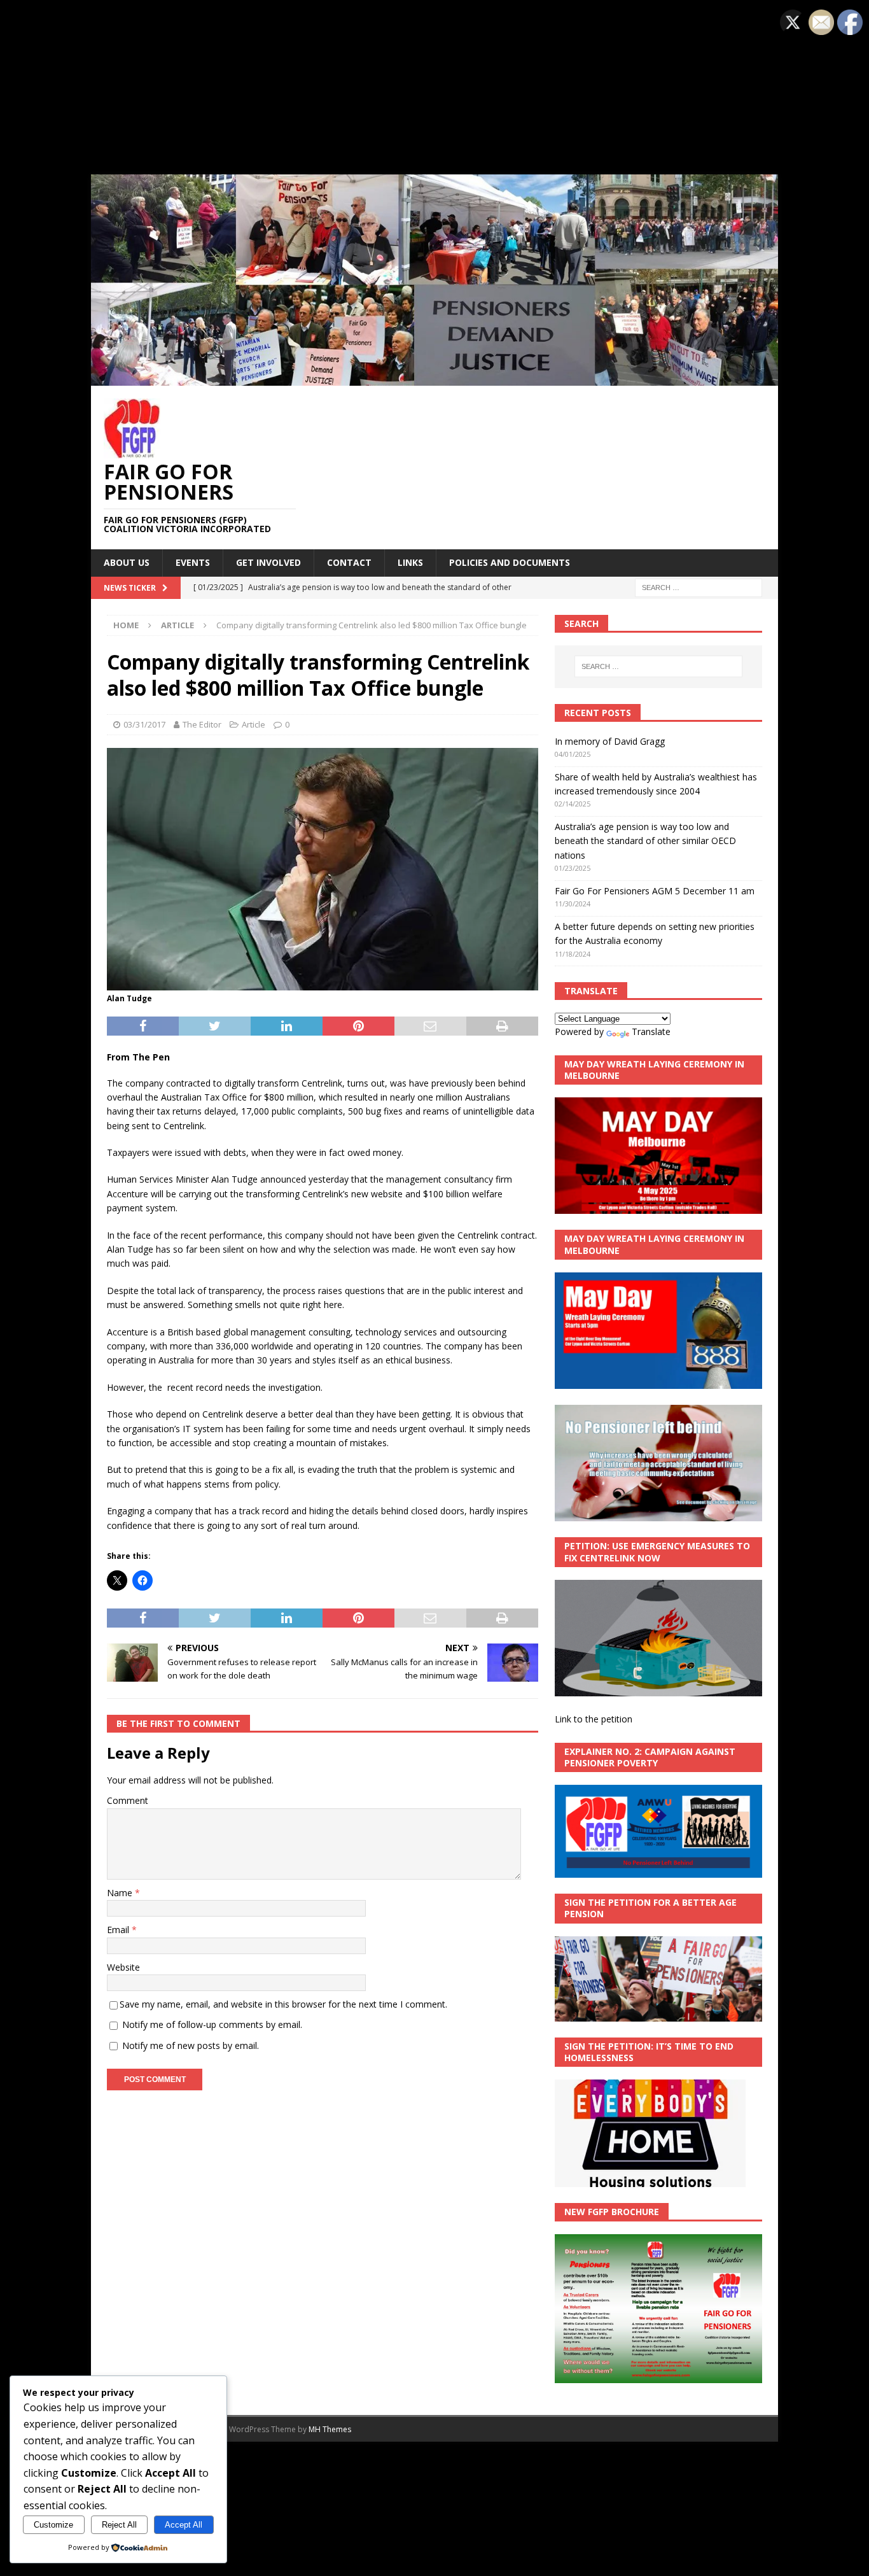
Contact (349, 562)
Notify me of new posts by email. (191, 2045)
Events (193, 562)
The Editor (202, 724)
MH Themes (330, 2429)
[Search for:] (699, 587)
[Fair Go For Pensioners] (434, 378)
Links (410, 562)
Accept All (184, 2525)
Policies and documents (510, 562)
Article (254, 724)
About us (127, 562)
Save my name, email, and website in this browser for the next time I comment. (283, 2004)
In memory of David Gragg (610, 741)
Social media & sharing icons (377, 2464)
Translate (651, 1031)
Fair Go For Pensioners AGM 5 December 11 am (655, 891)
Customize (53, 2525)
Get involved (268, 562)
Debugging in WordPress (411, 35)
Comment (128, 1800)
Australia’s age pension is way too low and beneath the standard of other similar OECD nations (645, 841)
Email (119, 1930)
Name (121, 1893)
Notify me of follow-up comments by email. (212, 2024)
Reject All (119, 2525)
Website (123, 1967)
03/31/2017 (144, 724)
